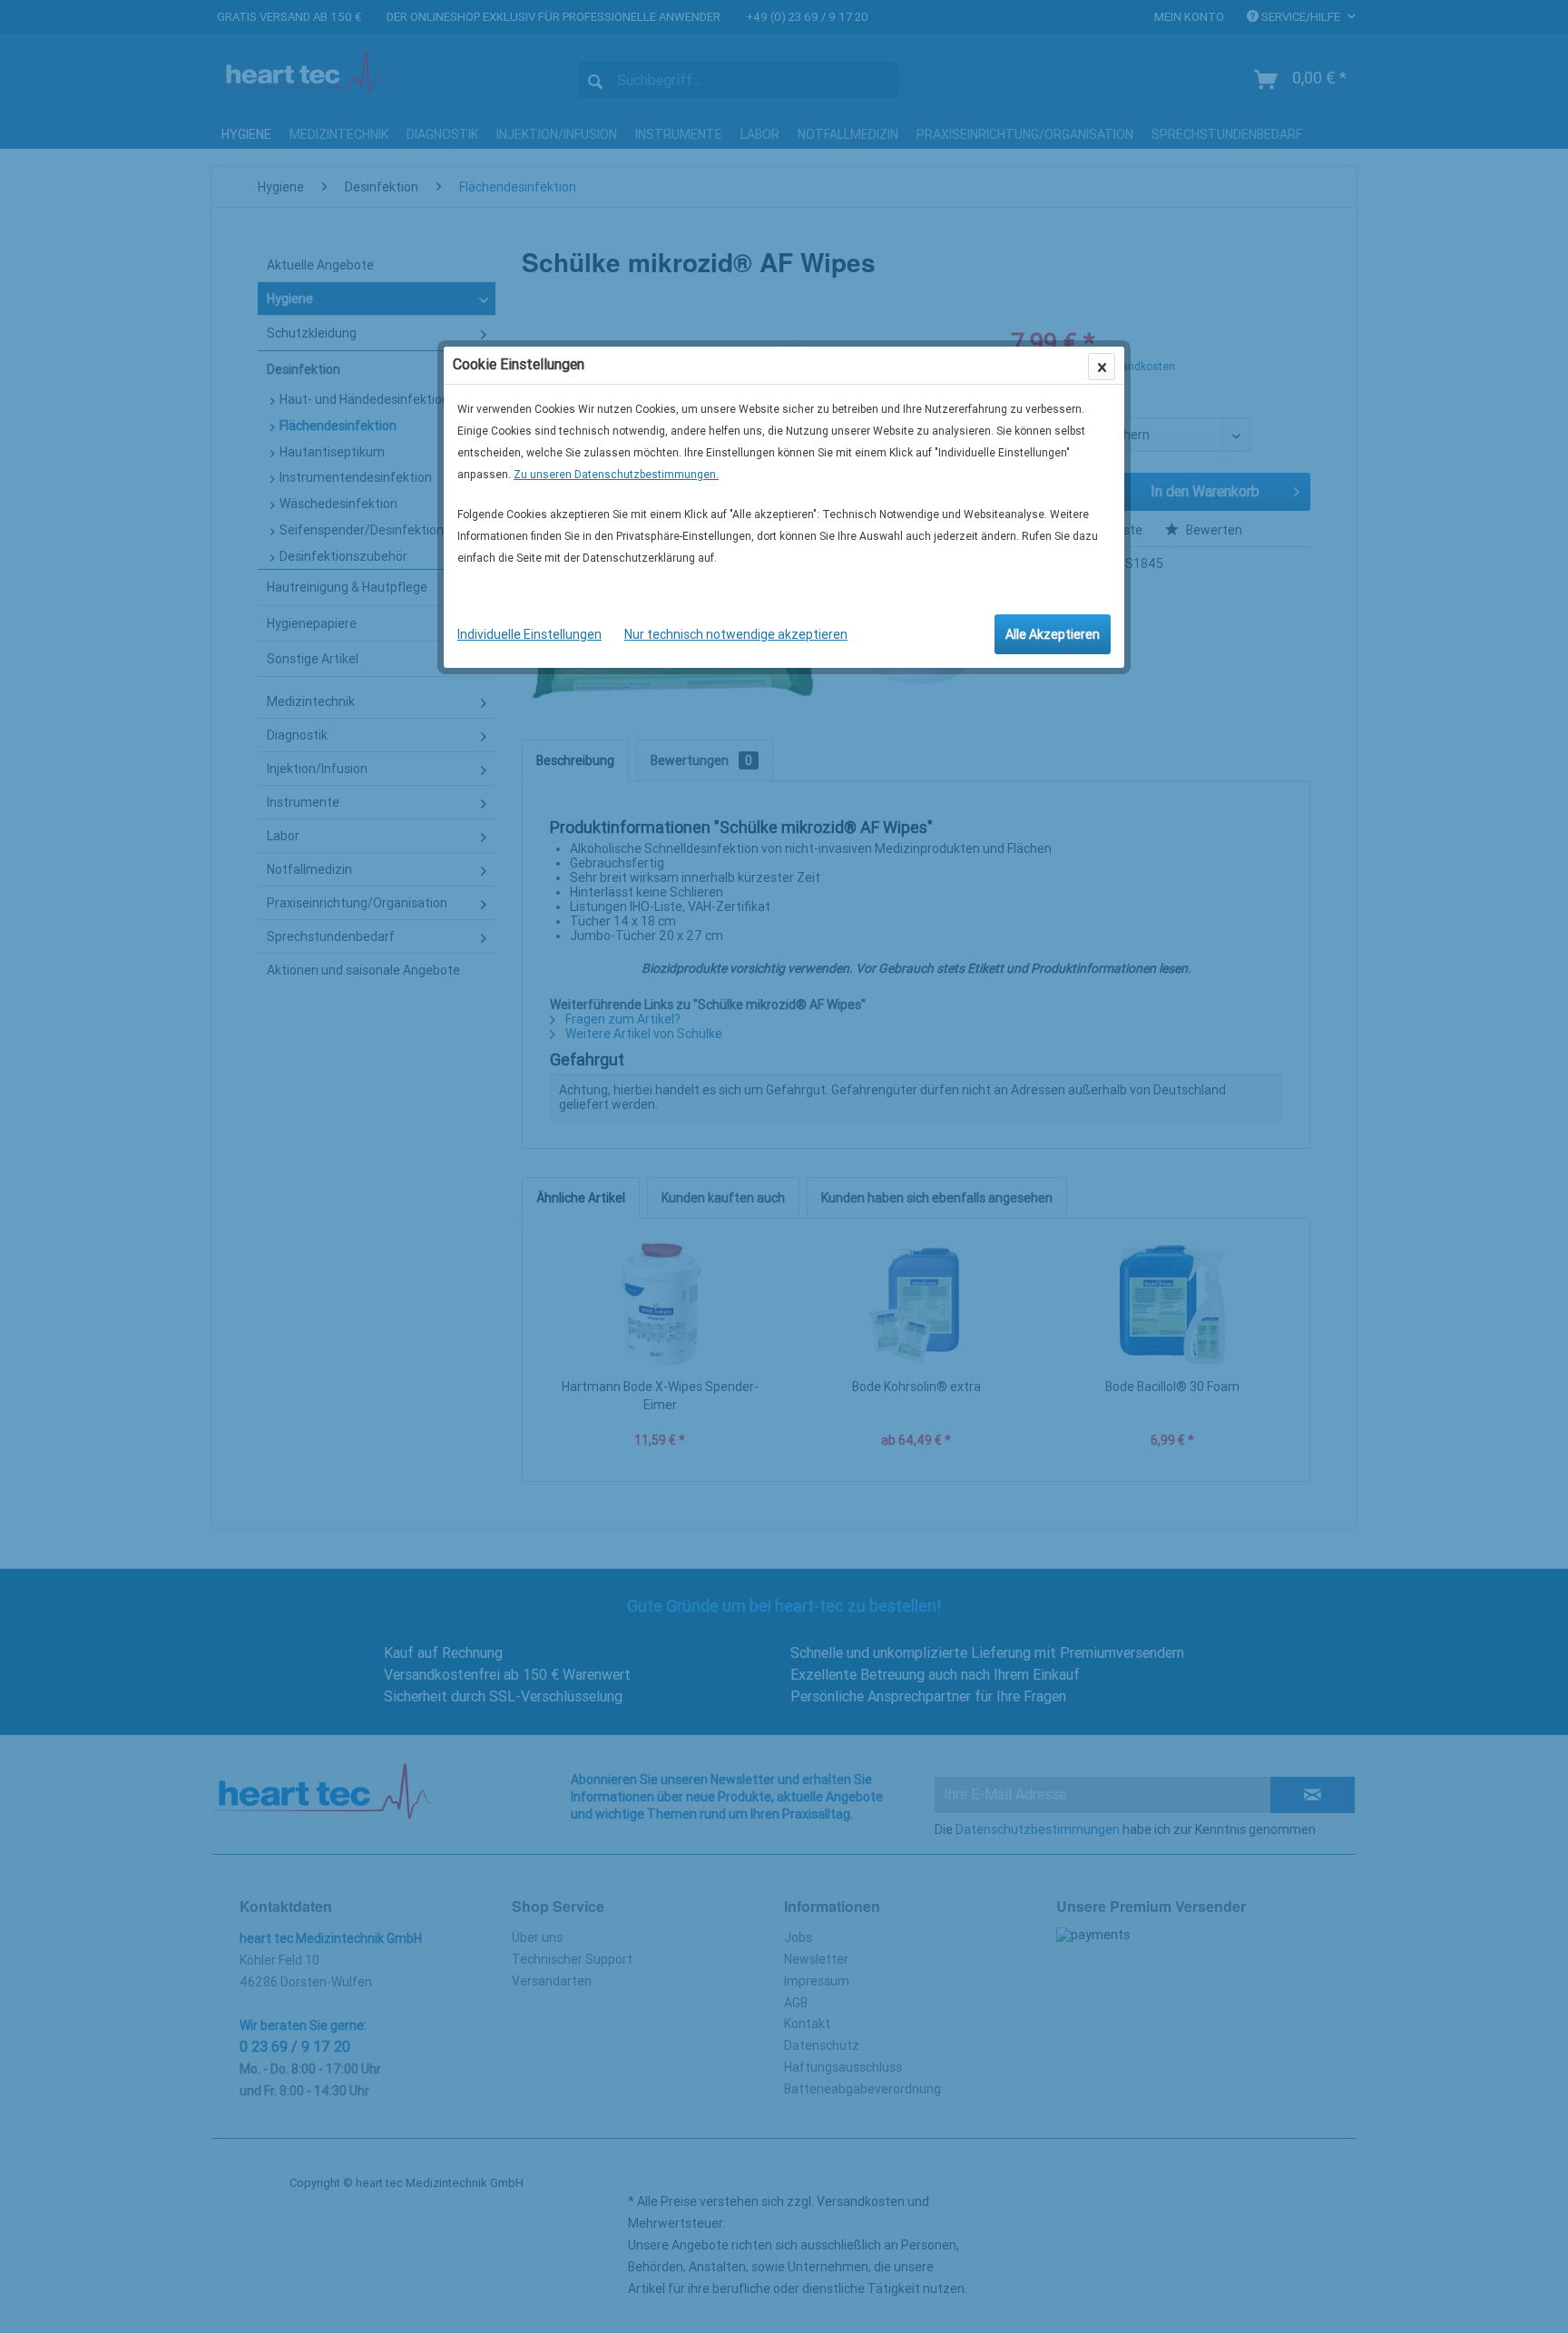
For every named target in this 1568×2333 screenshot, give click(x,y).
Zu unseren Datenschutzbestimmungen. (616, 475)
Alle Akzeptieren (1053, 634)
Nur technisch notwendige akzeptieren (736, 634)
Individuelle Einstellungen (529, 634)
